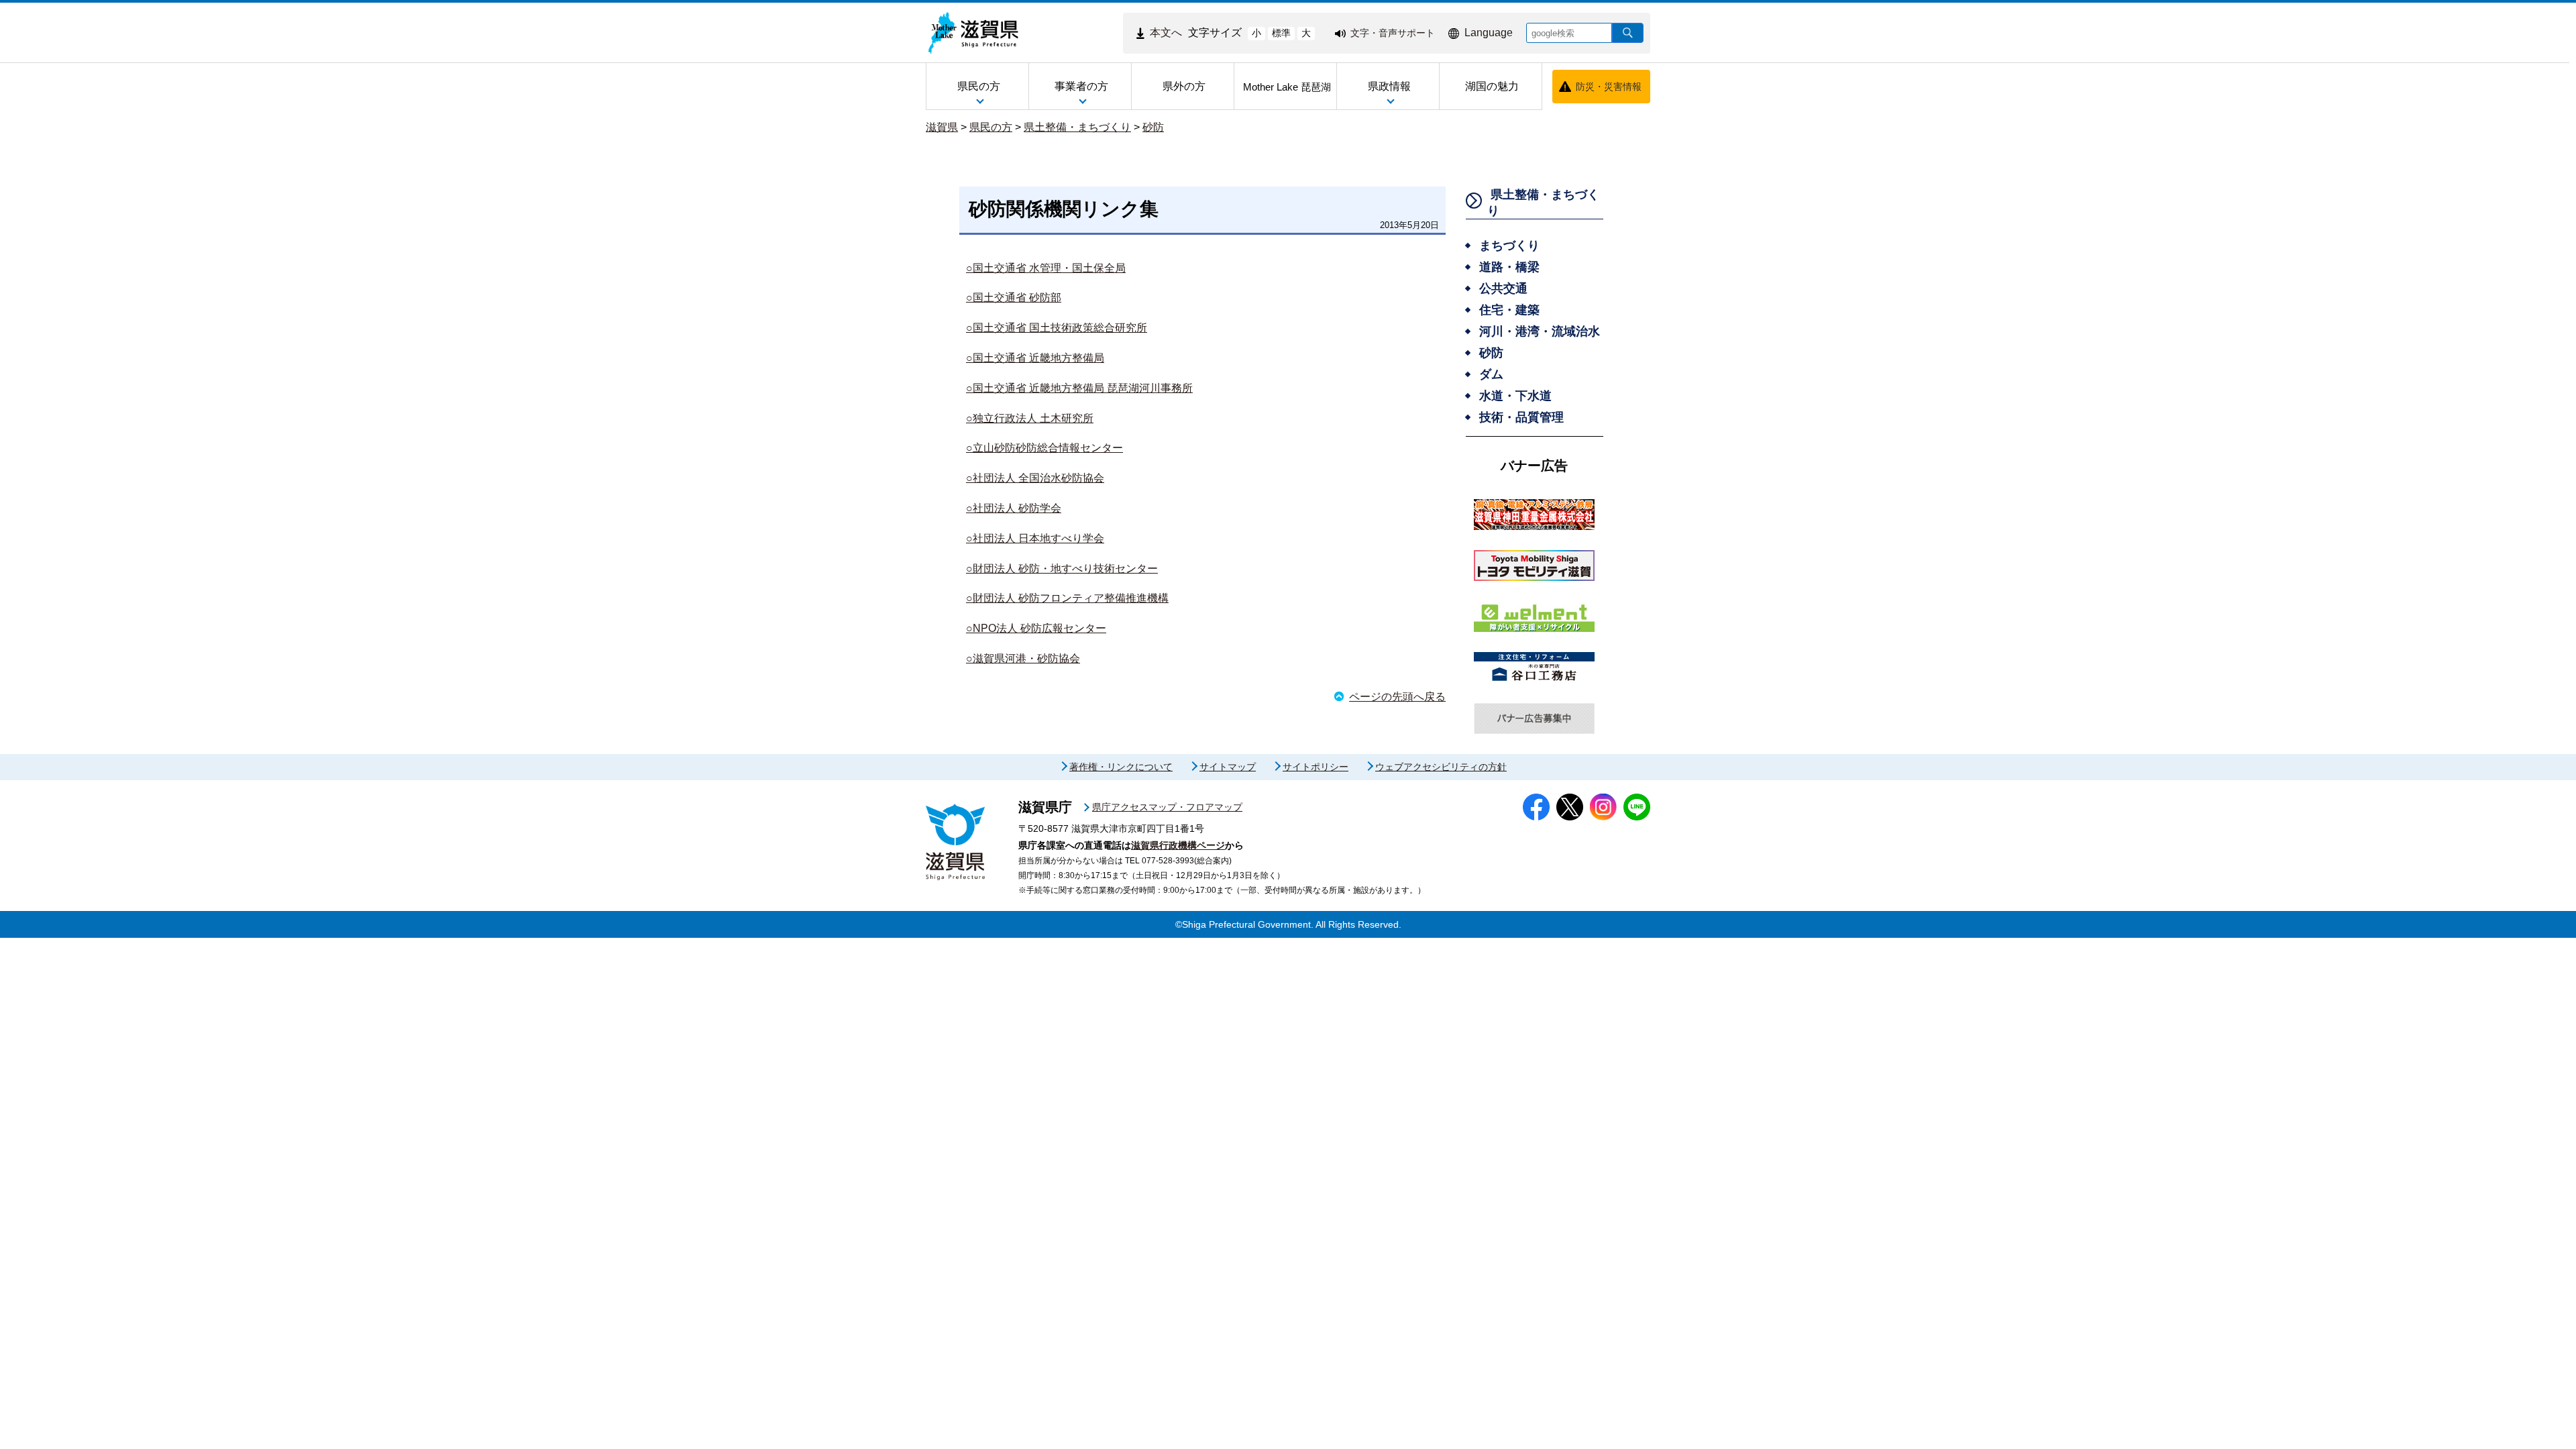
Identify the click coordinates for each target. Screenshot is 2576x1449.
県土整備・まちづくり (1077, 127)
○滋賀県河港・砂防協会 (1023, 658)
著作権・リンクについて (1121, 767)
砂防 (1153, 127)
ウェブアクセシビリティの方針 (1441, 767)
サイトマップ (1228, 767)
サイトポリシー (1316, 767)
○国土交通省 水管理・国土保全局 (1046, 268)
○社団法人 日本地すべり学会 (1035, 538)
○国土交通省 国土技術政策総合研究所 (1057, 328)
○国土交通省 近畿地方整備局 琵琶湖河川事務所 (1079, 388)
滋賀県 (942, 127)
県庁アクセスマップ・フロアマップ (1167, 807)
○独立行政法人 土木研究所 (1030, 418)
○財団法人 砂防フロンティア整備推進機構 (1067, 598)
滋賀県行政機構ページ (1178, 845)
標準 (1281, 33)
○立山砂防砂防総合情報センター (1044, 448)
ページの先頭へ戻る (1397, 697)
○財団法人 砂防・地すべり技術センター (1062, 569)
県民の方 (991, 127)
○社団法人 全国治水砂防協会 (1035, 478)
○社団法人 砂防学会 (1014, 508)
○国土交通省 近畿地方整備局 (1035, 358)
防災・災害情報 (1609, 87)
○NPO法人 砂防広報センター (1036, 628)
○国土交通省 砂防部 (1014, 298)
